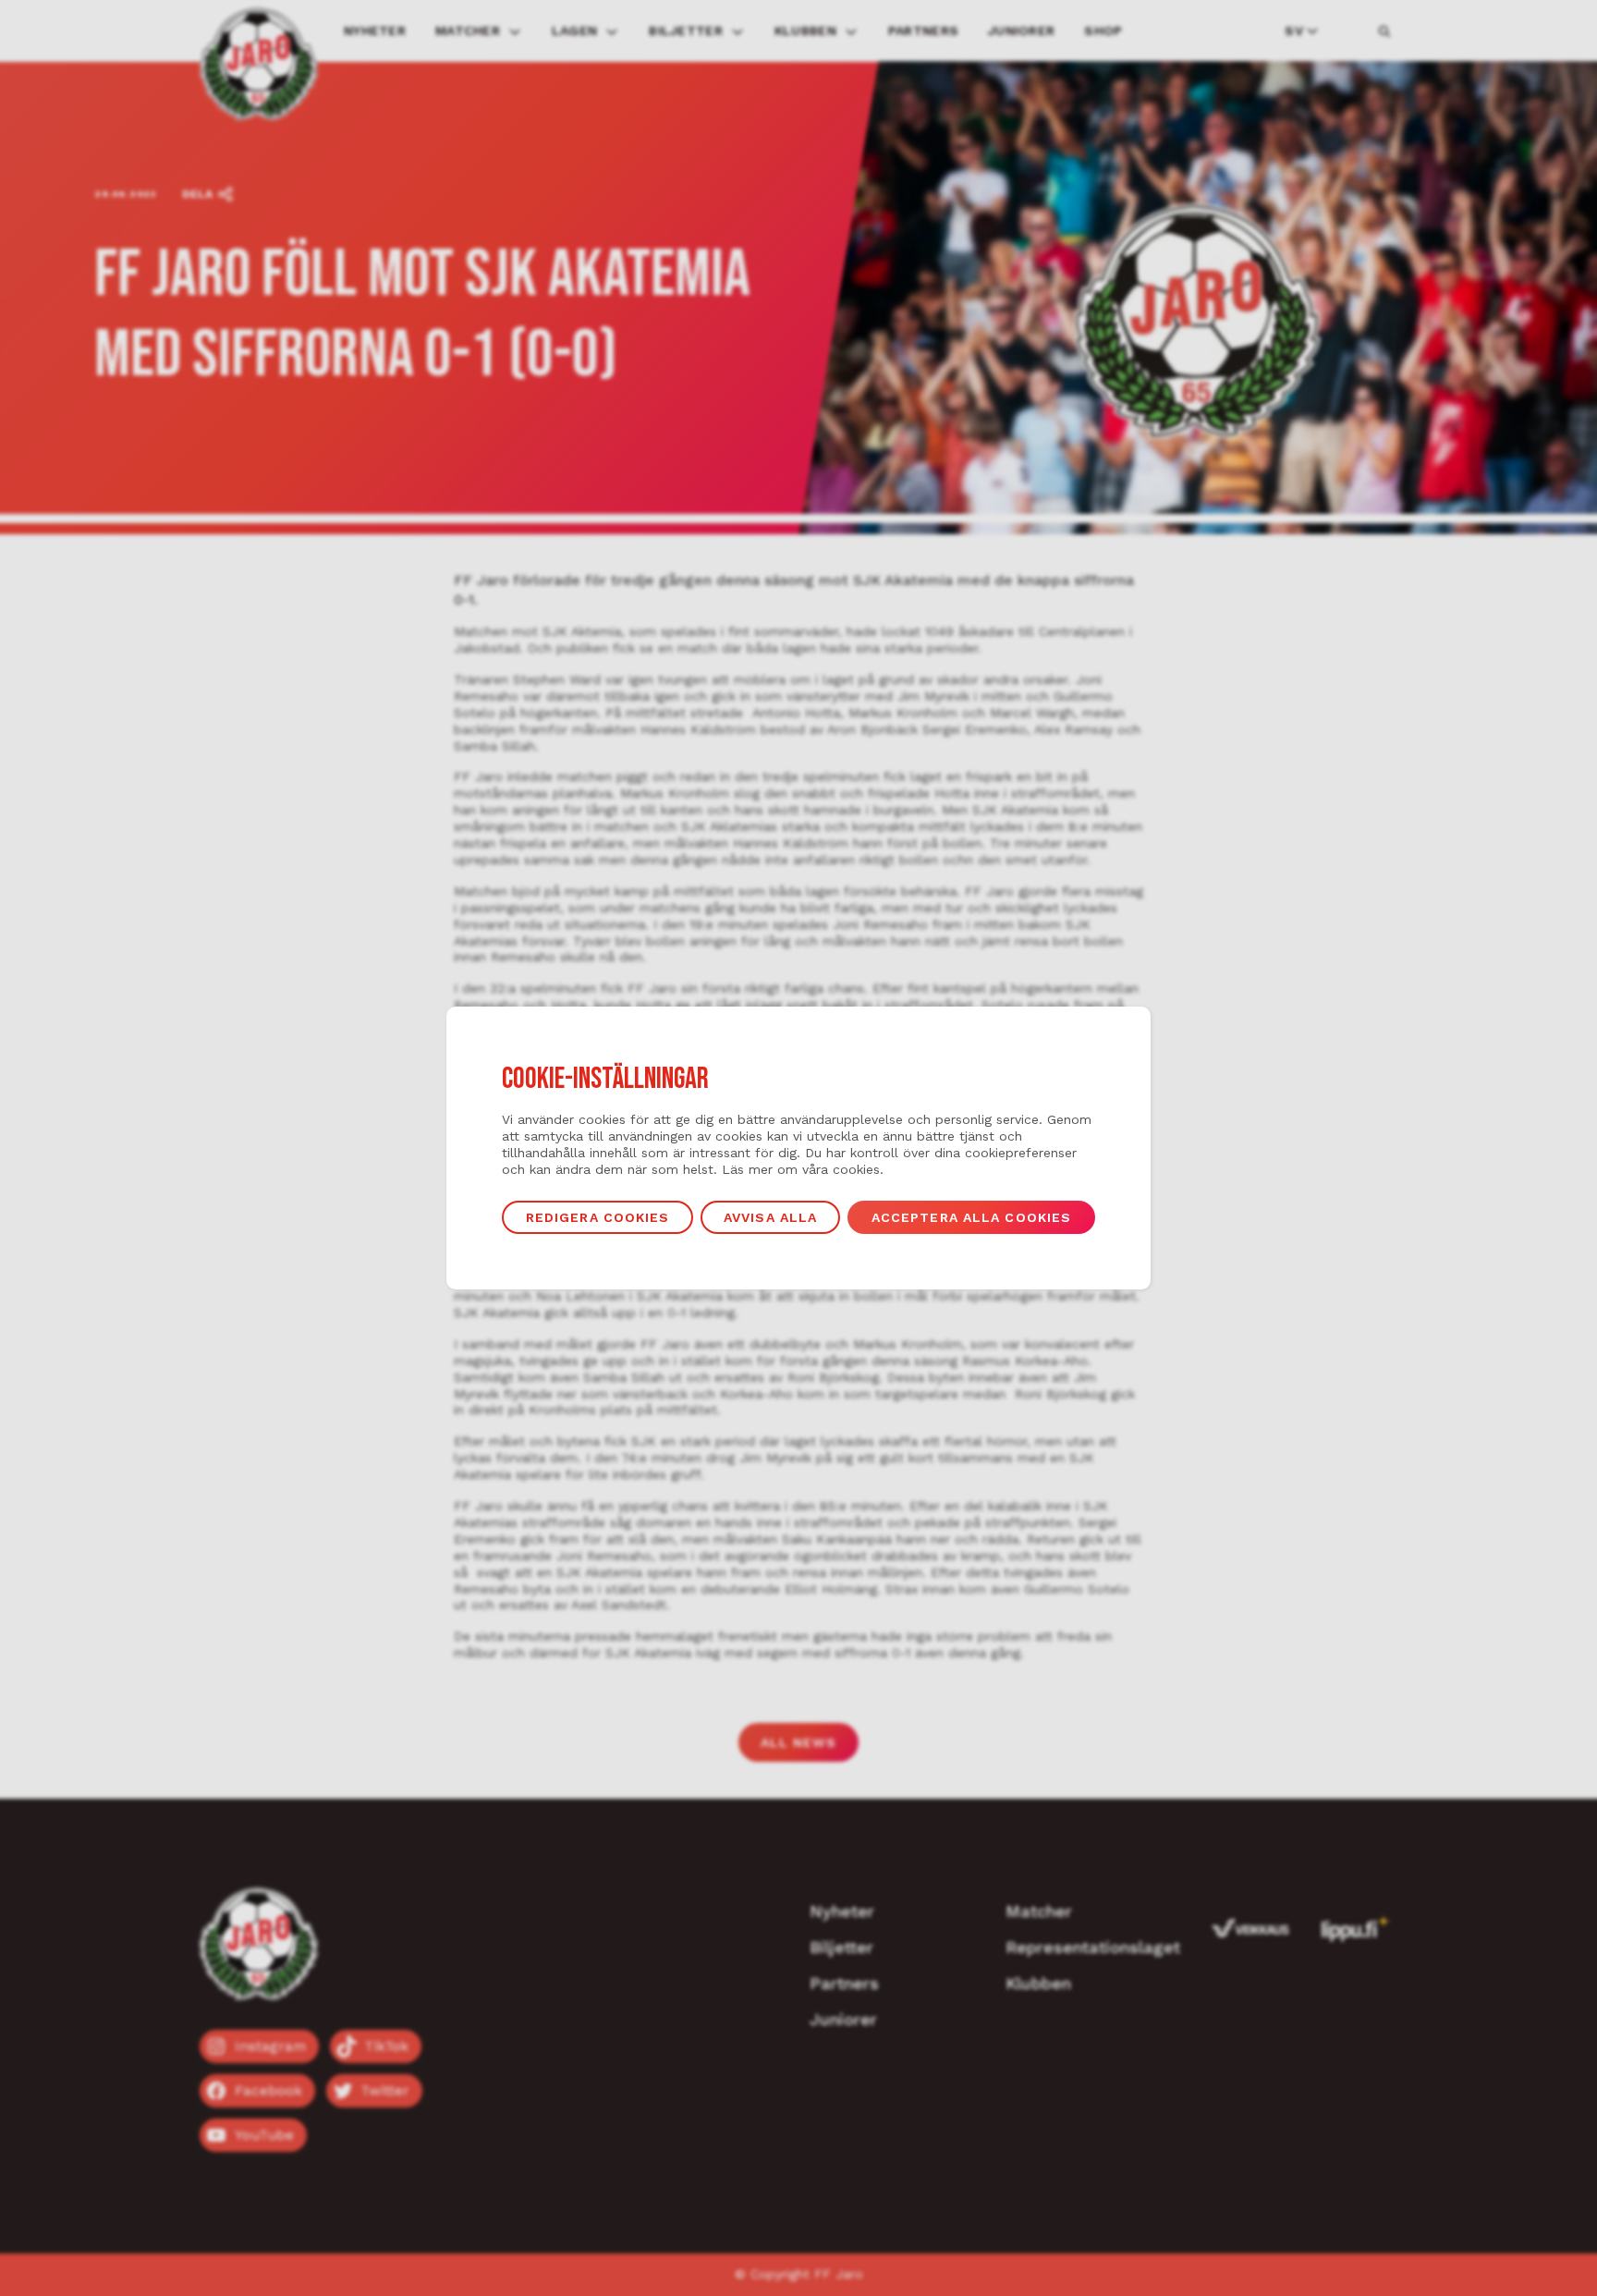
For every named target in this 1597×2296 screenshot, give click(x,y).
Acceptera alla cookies (972, 1217)
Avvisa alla (770, 1217)
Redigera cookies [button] (598, 1217)
